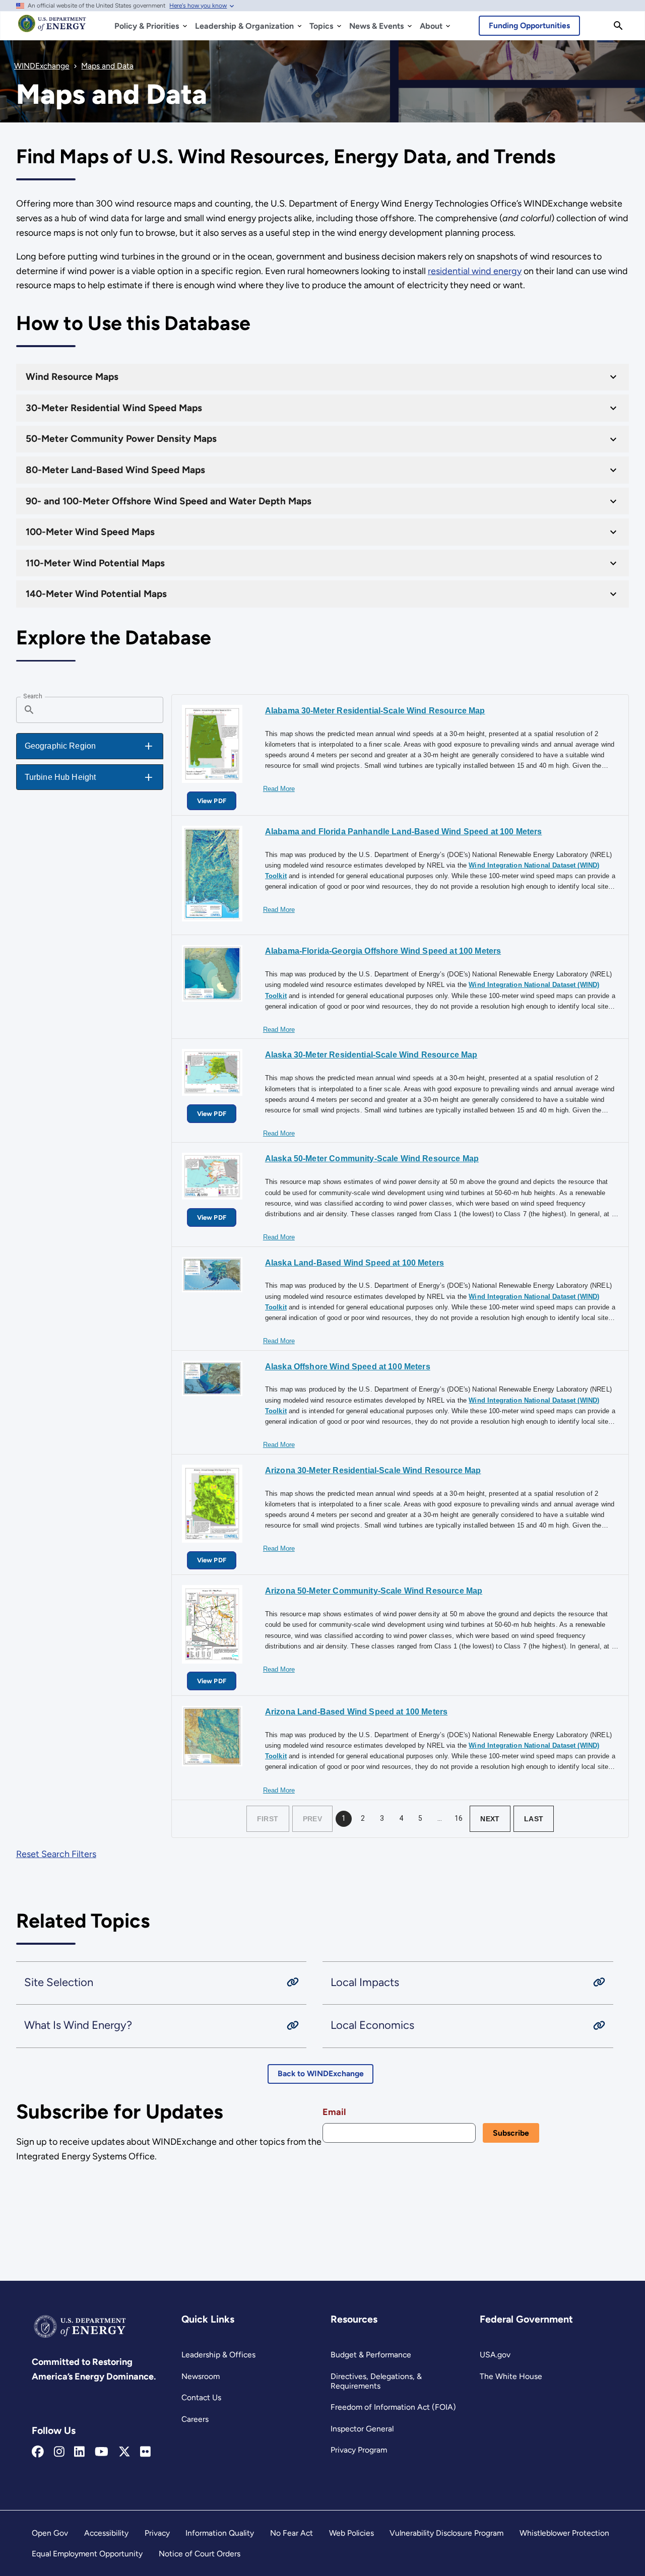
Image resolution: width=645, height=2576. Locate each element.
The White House (511, 2376)
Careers (195, 2419)
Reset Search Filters (56, 1854)
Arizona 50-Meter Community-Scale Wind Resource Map (374, 1591)
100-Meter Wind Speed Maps (90, 532)
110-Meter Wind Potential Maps (95, 563)
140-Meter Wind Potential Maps (96, 594)
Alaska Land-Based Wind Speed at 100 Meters (354, 1263)
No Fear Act (292, 2533)
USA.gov (495, 2355)
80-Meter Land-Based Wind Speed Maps (115, 470)
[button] (90, 746)
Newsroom (201, 2376)
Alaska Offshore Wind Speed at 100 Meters (348, 1367)
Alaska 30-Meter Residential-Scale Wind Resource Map (371, 1055)
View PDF (212, 801)
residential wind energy (475, 271)
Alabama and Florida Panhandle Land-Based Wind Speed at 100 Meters (404, 832)
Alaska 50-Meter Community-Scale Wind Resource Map (372, 1159)
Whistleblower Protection (564, 2533)
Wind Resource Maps (72, 377)
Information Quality (220, 2533)
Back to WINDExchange (321, 2073)
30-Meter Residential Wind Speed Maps (114, 408)
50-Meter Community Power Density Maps (121, 439)
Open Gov (50, 2533)
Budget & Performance (371, 2355)
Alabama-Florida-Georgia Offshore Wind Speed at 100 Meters (383, 951)
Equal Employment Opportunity (87, 2554)
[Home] (52, 28)
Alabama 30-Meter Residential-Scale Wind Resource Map (375, 711)
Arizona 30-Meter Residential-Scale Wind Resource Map (373, 1470)
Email (334, 2112)
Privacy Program (359, 2450)
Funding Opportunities (529, 25)
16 (459, 1818)
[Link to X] (124, 2452)
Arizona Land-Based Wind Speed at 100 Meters (356, 1712)
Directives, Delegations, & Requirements (376, 2381)
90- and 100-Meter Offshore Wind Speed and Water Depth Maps (169, 501)
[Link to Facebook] (38, 2452)
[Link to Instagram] (59, 2452)
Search (33, 696)
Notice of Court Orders (200, 2554)
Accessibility (106, 2533)
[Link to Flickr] (145, 2452)
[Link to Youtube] (102, 2452)
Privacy (157, 2533)
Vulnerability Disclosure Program (446, 2533)
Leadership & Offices (218, 2355)
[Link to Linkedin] (79, 2452)
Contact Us (201, 2397)
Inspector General (362, 2429)
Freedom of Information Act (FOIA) (393, 2407)
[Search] (618, 26)
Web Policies (351, 2533)
